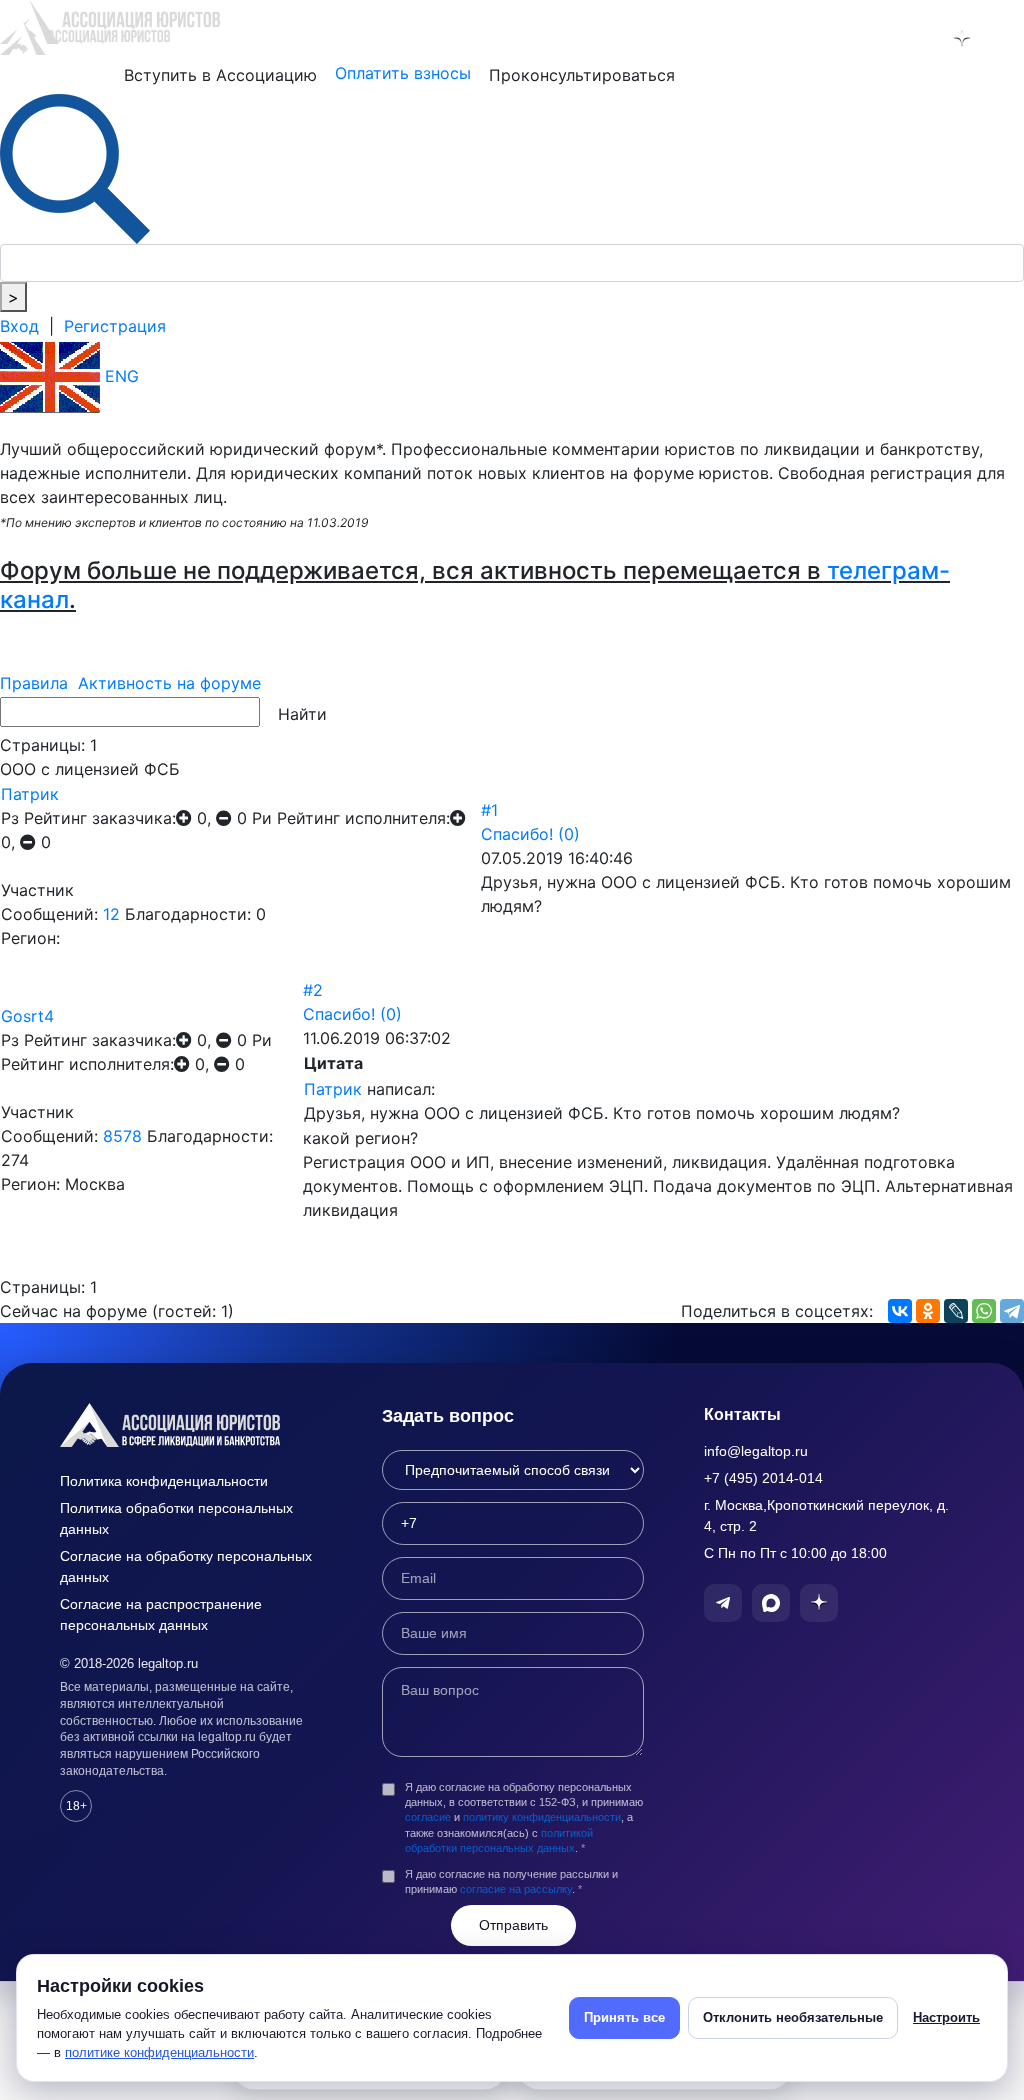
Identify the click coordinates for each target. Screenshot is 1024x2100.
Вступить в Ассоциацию (220, 75)
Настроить (946, 2017)
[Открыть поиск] (75, 167)
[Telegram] (1012, 1311)
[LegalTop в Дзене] (962, 38)
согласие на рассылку (516, 1889)
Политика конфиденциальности (164, 1481)
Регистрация (115, 326)
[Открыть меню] (1005, 38)
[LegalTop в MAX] (919, 38)
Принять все (624, 2017)
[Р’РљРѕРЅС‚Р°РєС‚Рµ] (900, 1311)
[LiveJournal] (956, 1311)
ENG (119, 376)
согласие (428, 1817)
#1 (489, 810)
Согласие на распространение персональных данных (161, 1614)
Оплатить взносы (403, 73)
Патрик (30, 794)
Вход (19, 326)
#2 (313, 990)
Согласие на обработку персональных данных (186, 1566)
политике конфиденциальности (159, 2052)
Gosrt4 (27, 1016)
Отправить (513, 1925)
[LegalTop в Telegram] (876, 38)
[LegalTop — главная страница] (191, 1425)
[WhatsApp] (984, 1311)
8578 (122, 1136)
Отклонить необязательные (793, 2017)
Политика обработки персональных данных (176, 1518)
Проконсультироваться (582, 75)
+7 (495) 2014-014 (763, 1478)
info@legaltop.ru (756, 1451)
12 (111, 914)
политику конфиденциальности (542, 1817)
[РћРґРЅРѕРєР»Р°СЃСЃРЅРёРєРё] (928, 1311)
